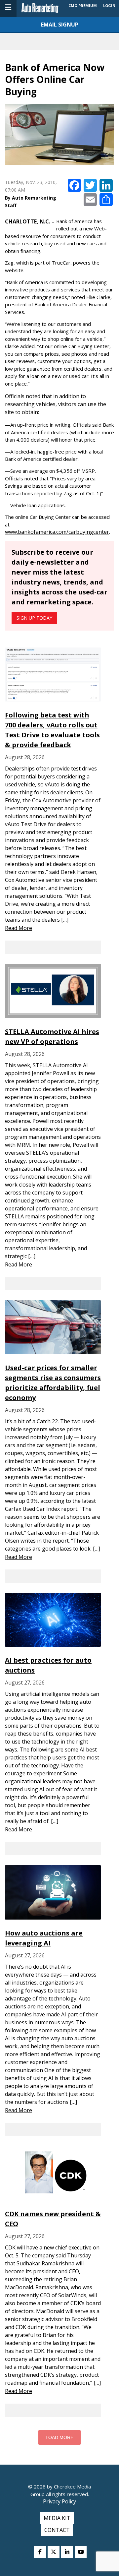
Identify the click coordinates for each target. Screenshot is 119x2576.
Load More (59, 2437)
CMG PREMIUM (83, 5)
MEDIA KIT (57, 2518)
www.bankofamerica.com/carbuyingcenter (57, 532)
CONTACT (57, 2530)
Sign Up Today (34, 618)
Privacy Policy (59, 2501)
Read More (19, 928)
